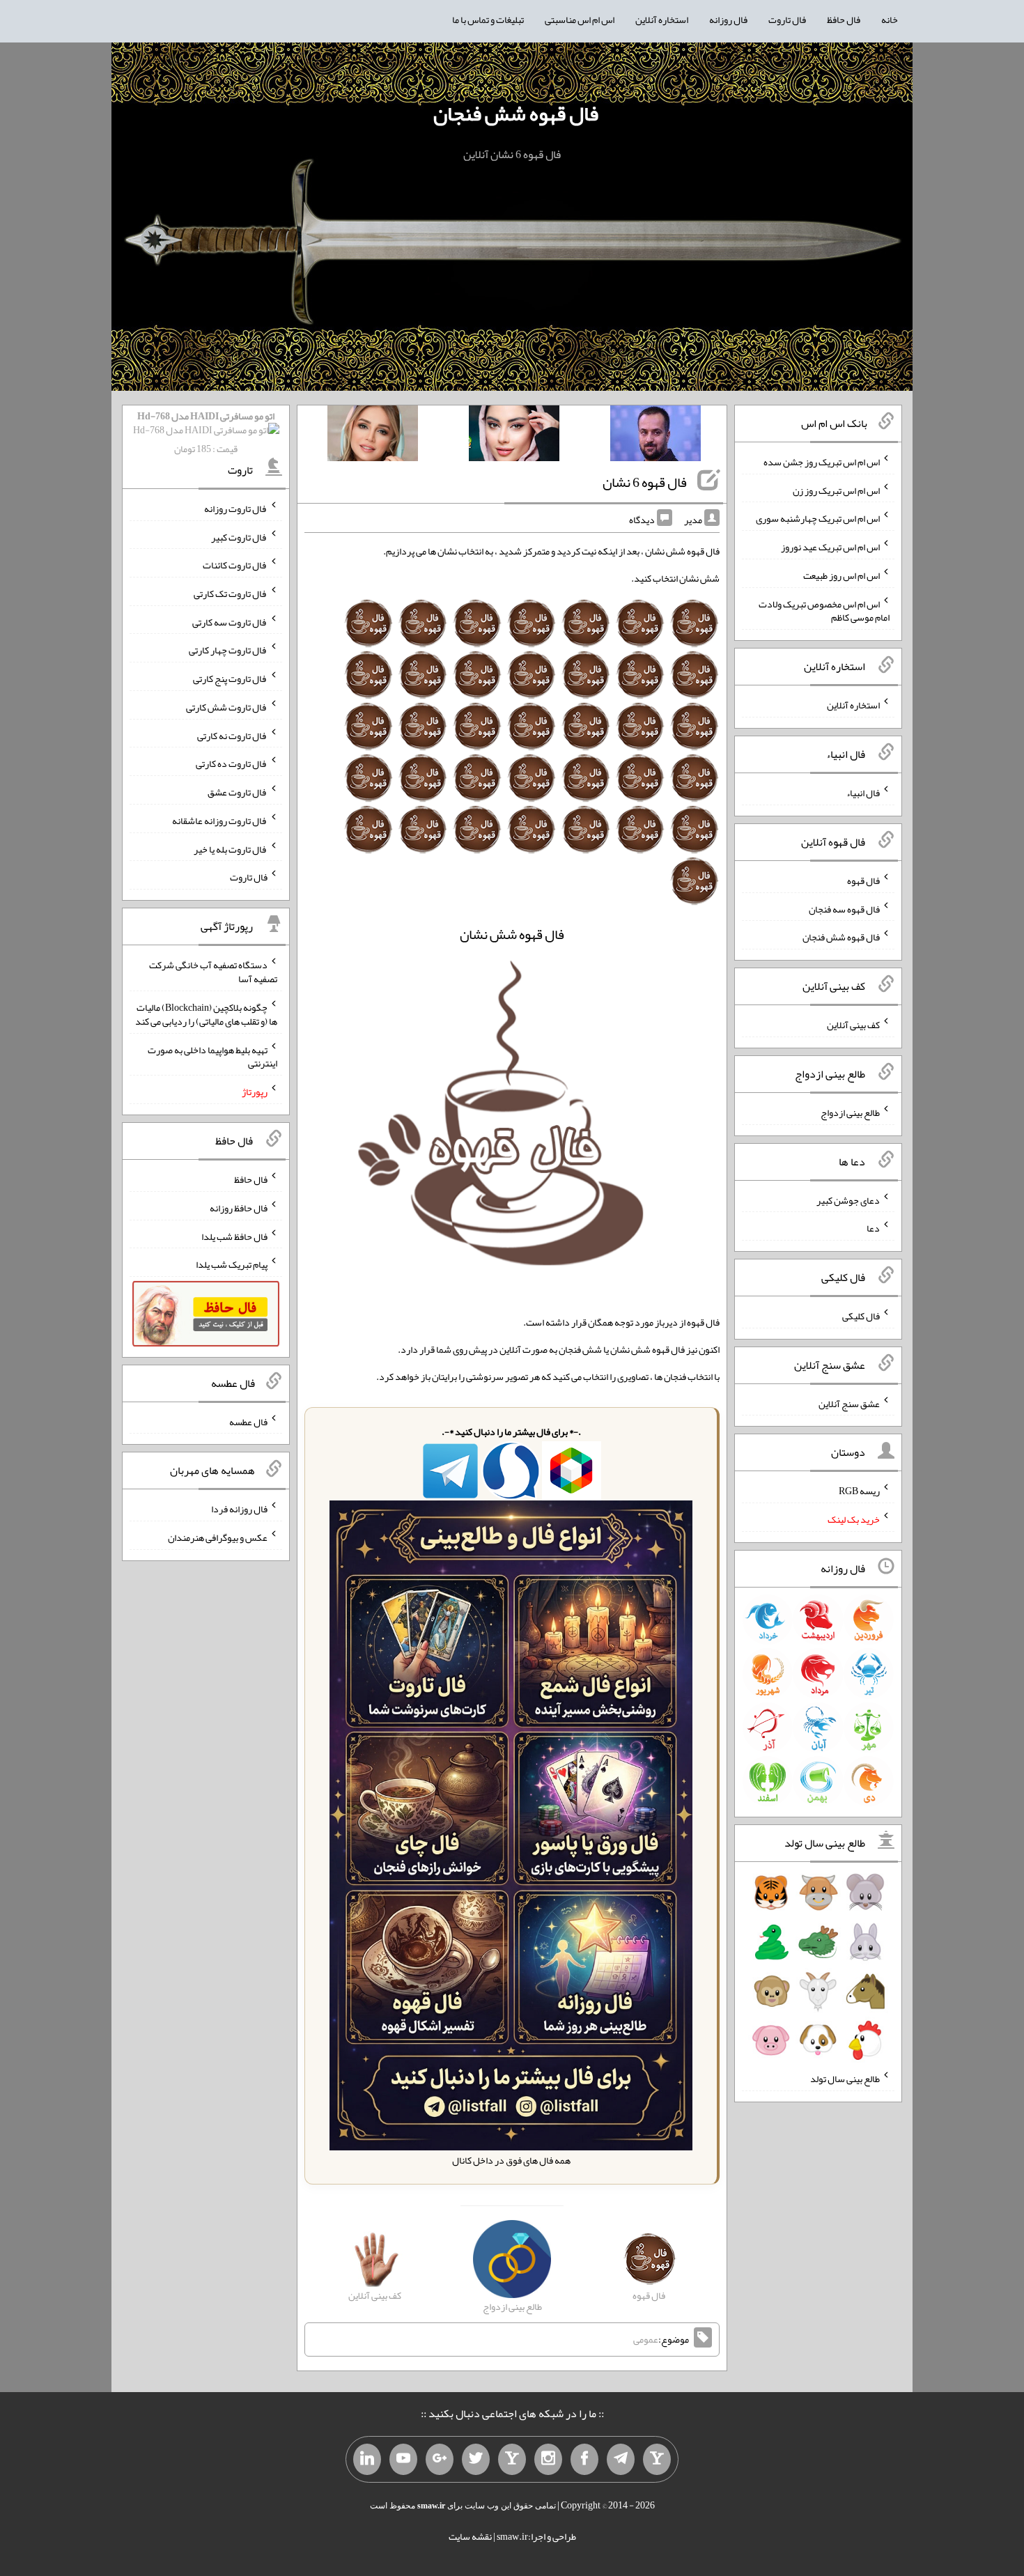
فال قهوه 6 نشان (645, 482)
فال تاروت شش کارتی (227, 707)
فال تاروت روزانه (236, 509)
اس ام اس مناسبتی (580, 20)
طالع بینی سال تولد (845, 2079)
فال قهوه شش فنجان (516, 114)
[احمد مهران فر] (655, 436)
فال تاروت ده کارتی (232, 763)
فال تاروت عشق (238, 792)
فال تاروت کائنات (235, 565)
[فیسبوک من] (584, 2460)
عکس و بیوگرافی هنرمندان (218, 1537)
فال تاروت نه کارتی (232, 735)
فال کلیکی (861, 1316)
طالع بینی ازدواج (850, 1112)
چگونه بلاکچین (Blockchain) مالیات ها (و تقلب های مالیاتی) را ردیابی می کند (206, 1014)
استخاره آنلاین (662, 20)
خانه (890, 20)
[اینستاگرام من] (548, 2460)
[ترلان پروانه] (514, 436)
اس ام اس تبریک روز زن (836, 490)
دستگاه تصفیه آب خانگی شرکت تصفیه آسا (213, 972)
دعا (873, 1228)
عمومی (646, 2340)
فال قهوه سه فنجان (844, 908)
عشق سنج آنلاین (849, 1403)
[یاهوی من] (657, 2460)
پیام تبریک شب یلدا (232, 1264)
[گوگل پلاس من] (440, 2460)
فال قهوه (863, 880)
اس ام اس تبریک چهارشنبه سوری (818, 518)
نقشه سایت (470, 2536)
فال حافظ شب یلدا (234, 1236)
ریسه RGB (859, 1491)
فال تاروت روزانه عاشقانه (220, 821)
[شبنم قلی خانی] (373, 436)
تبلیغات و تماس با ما (488, 20)
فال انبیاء (863, 793)
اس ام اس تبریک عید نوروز (830, 547)
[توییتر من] (476, 2460)
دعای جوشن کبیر (848, 1200)
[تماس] (512, 2460)
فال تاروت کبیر (239, 536)
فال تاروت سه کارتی (230, 621)
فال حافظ (844, 20)
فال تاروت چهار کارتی (228, 650)
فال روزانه (728, 20)
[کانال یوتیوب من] (403, 2460)
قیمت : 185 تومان (206, 432)
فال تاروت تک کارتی (231, 593)
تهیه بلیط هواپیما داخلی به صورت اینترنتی (212, 1056)
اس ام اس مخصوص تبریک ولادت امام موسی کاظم (824, 610)
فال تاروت (787, 20)
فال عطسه (248, 1421)
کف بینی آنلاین (853, 1025)
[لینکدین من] (367, 2460)
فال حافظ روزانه (239, 1208)
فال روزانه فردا (239, 1509)
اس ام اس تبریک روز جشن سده (822, 462)
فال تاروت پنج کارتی (230, 678)
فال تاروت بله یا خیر (231, 848)
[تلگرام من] (621, 2460)
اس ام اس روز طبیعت (841, 575)
